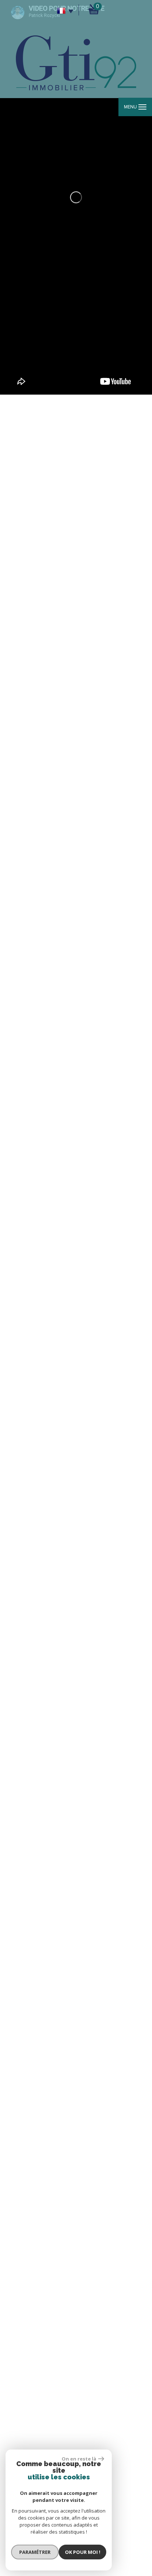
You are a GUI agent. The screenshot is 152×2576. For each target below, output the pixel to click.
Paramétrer (35, 2552)
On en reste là (79, 2459)
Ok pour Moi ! (83, 2552)
